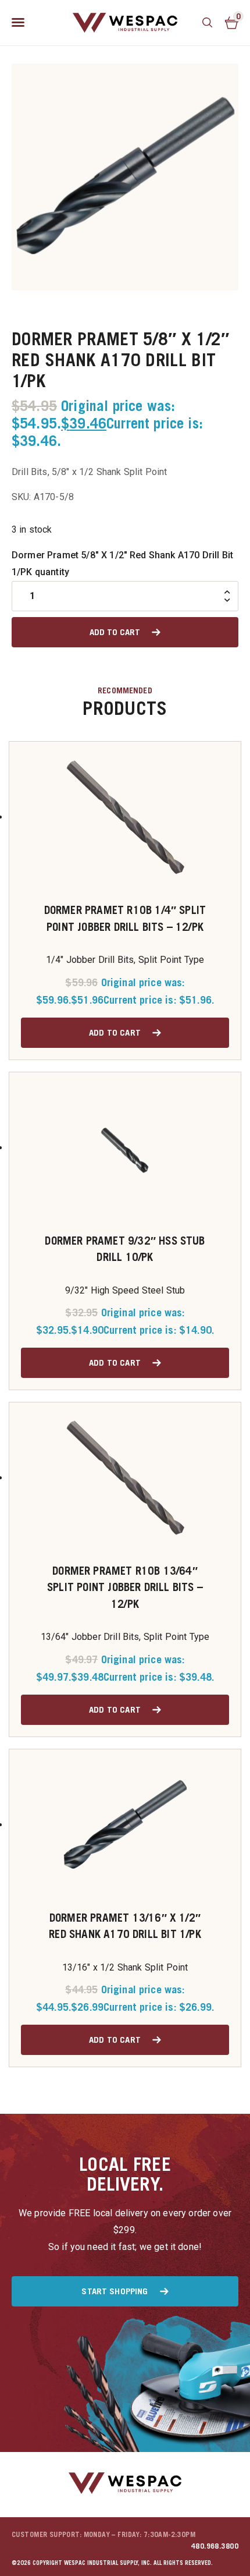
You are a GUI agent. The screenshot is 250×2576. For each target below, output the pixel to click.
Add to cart (115, 632)
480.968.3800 (215, 2546)
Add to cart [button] (115, 1032)
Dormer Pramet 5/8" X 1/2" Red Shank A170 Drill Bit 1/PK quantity (122, 564)
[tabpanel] (125, 177)
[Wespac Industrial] (125, 23)
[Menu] (18, 23)
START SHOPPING (115, 2291)
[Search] (208, 23)
